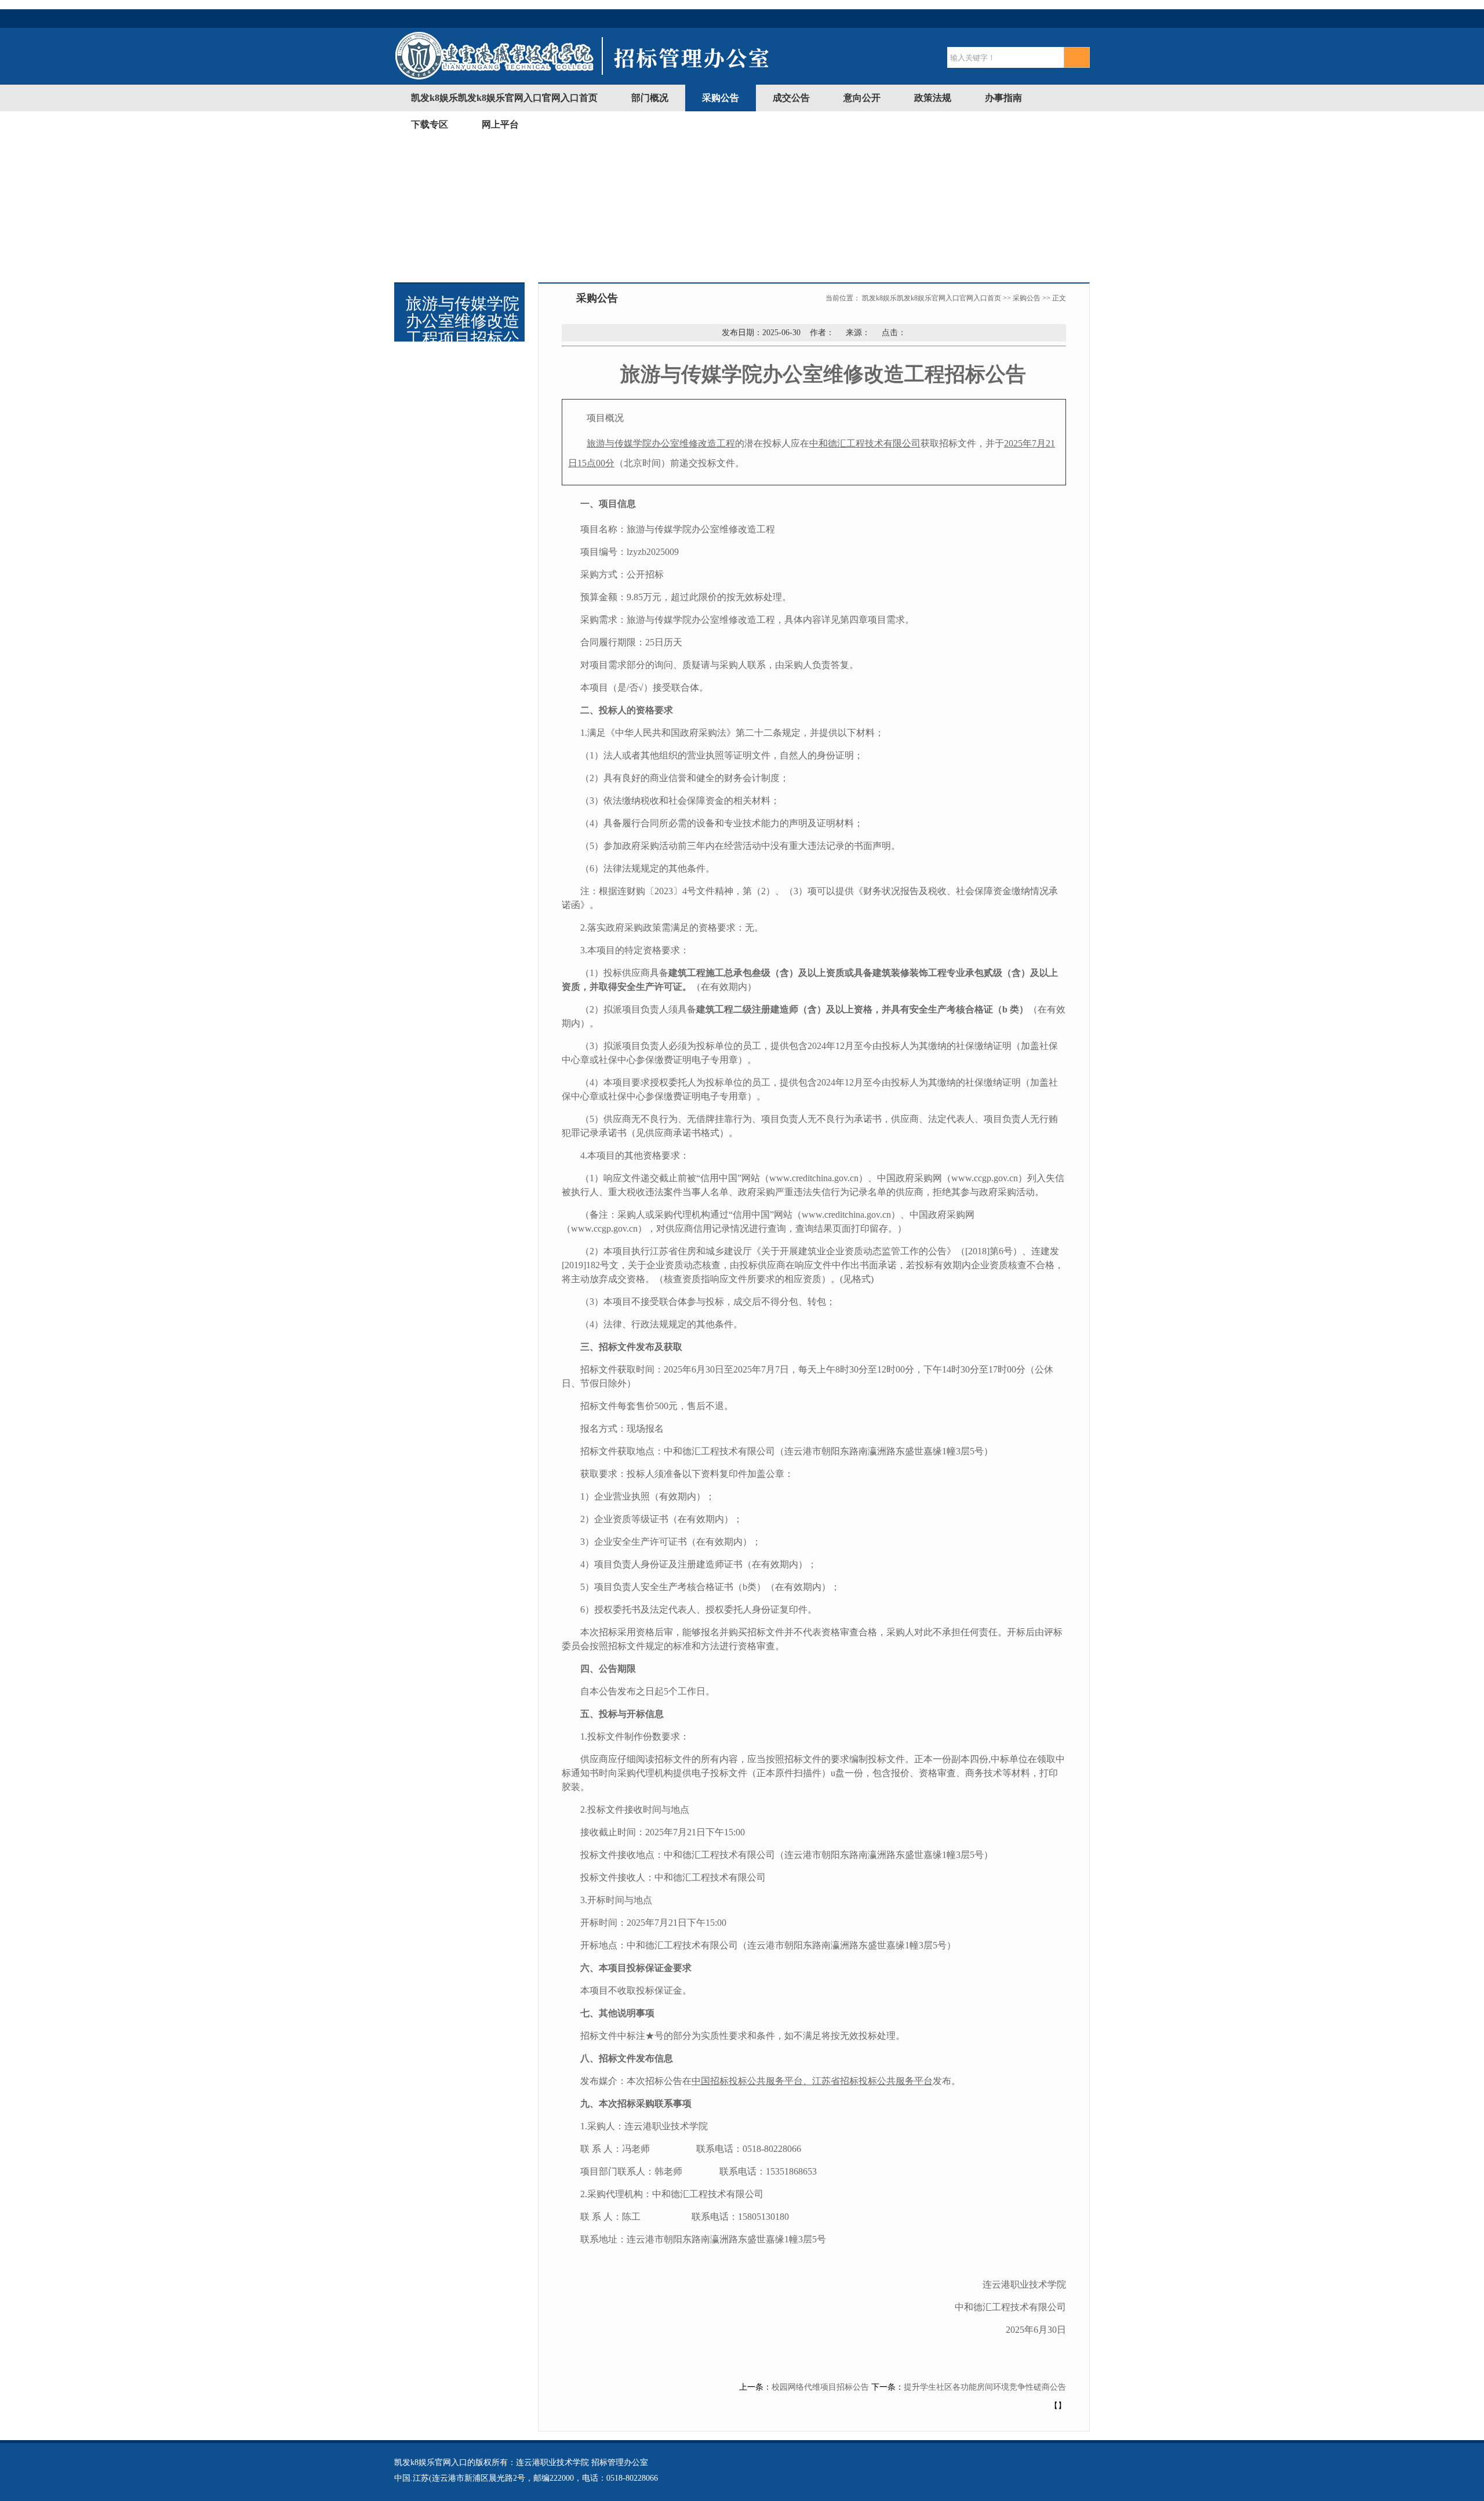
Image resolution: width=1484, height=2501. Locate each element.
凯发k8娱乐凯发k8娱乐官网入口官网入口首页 (504, 98)
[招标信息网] (583, 78)
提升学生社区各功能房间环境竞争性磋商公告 (985, 2387)
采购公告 (721, 98)
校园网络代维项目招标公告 (820, 2387)
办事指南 (1003, 98)
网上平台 (500, 124)
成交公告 (791, 98)
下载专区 (430, 124)
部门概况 (650, 98)
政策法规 (933, 98)
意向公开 (862, 98)
